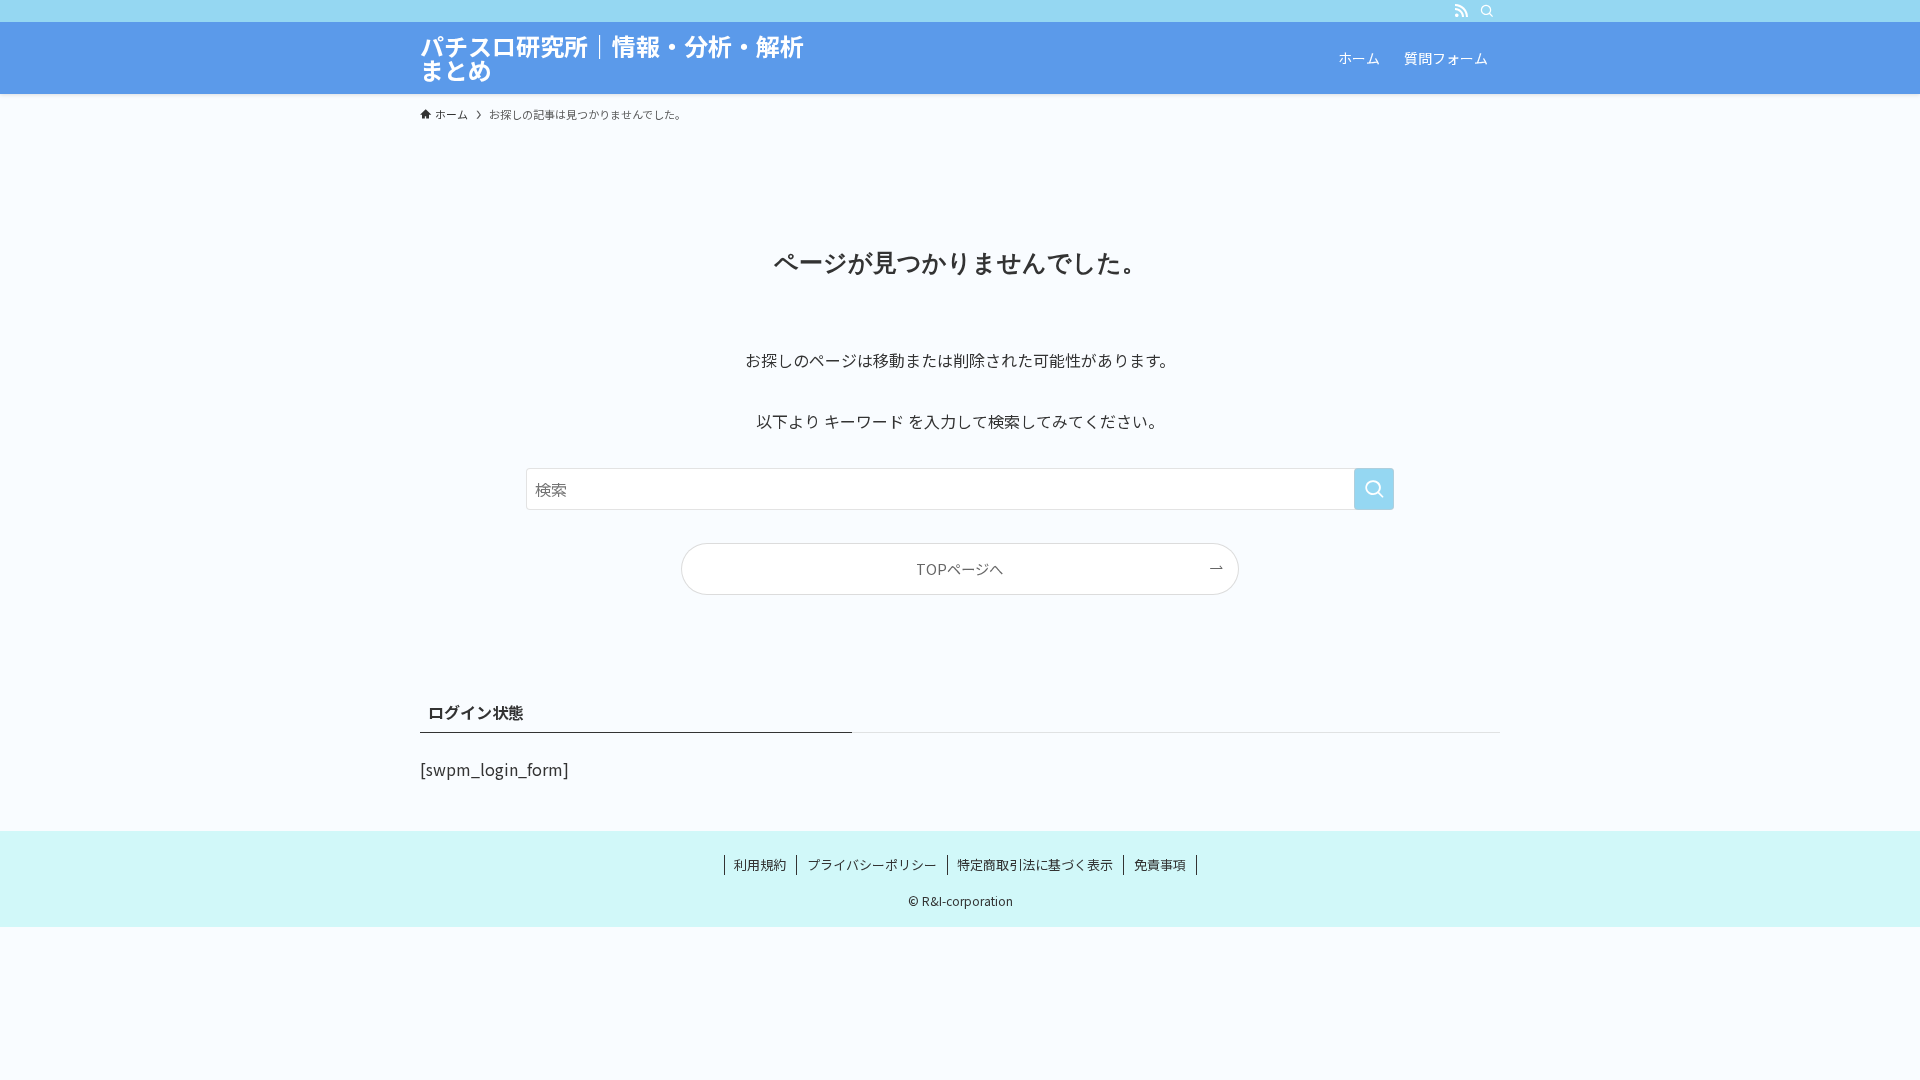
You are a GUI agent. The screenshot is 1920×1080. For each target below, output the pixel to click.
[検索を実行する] (1374, 489)
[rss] (1461, 11)
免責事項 (1160, 864)
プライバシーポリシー (872, 864)
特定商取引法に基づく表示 (1035, 864)
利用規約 (760, 864)
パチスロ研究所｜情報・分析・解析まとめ (612, 58)
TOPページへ (959, 568)
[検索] (1487, 11)
